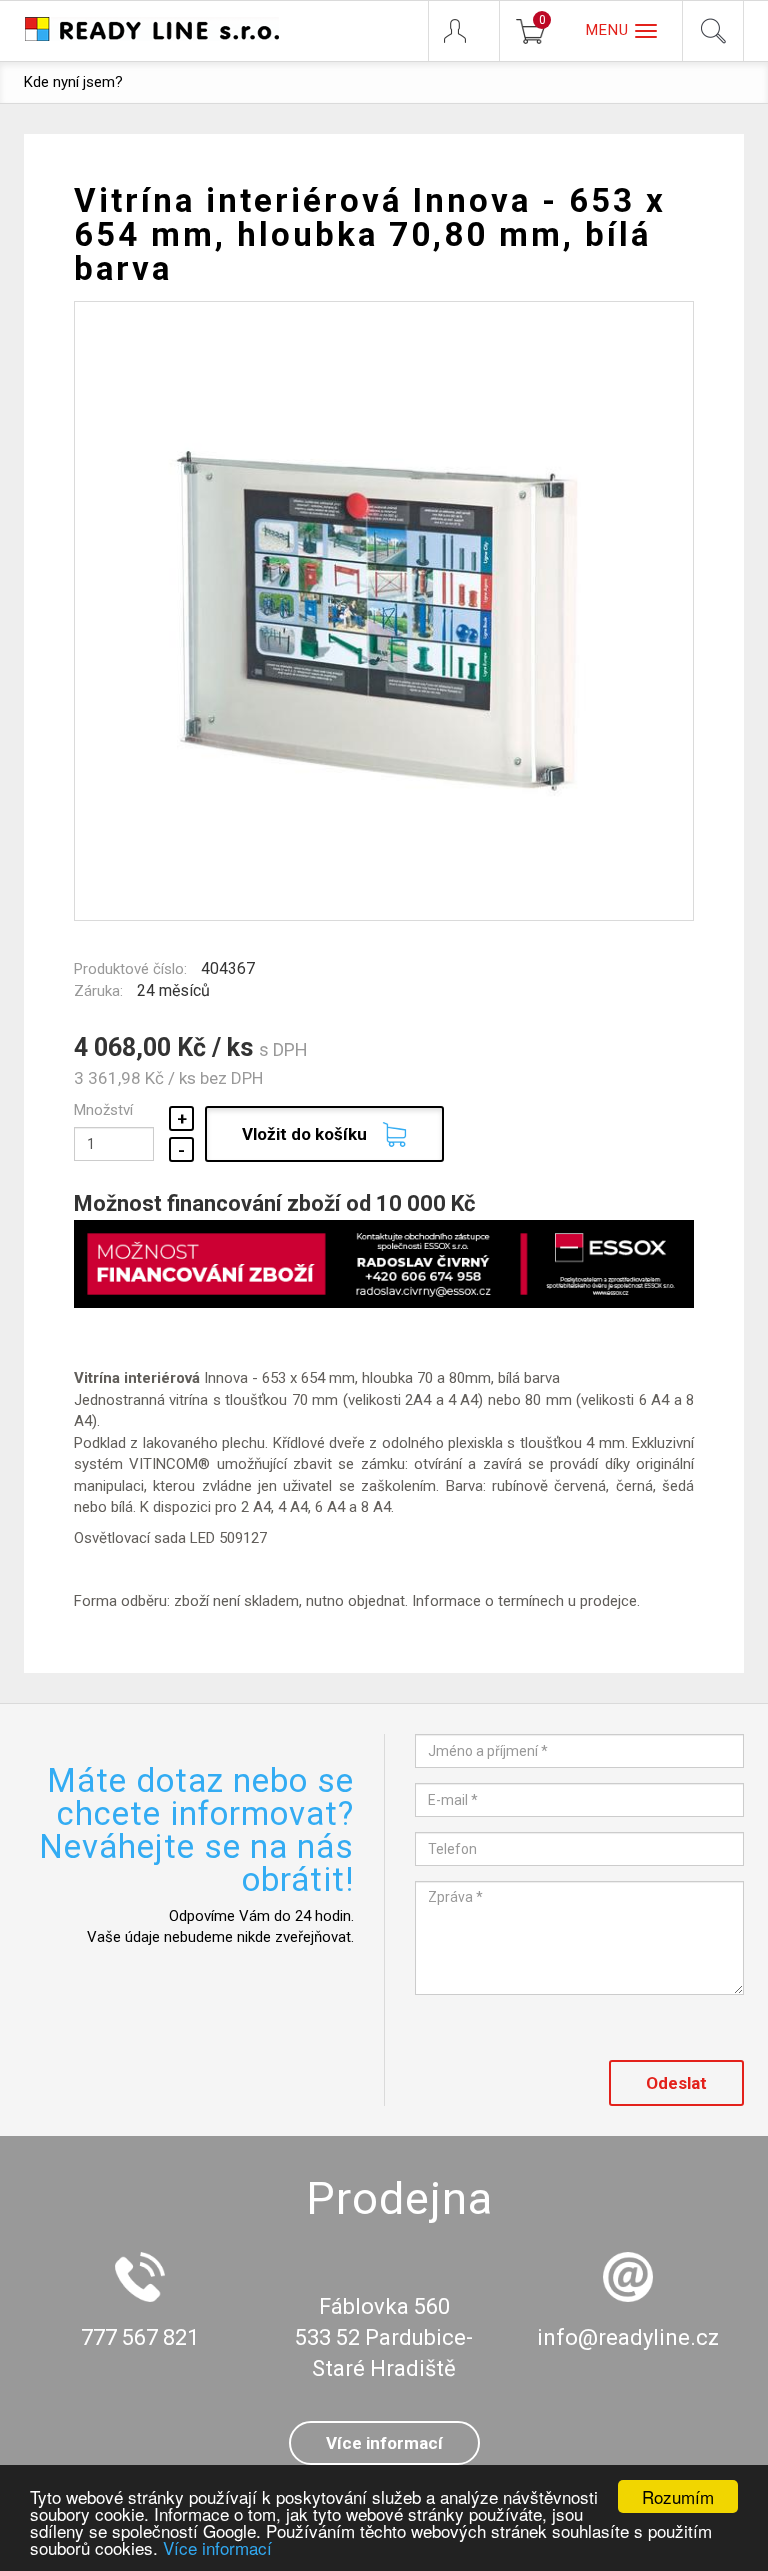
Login (464, 31)
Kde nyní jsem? (73, 82)
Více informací (217, 2547)
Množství (103, 1110)
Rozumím (678, 2496)
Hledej (713, 31)
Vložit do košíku (304, 1134)
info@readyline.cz (628, 2337)
